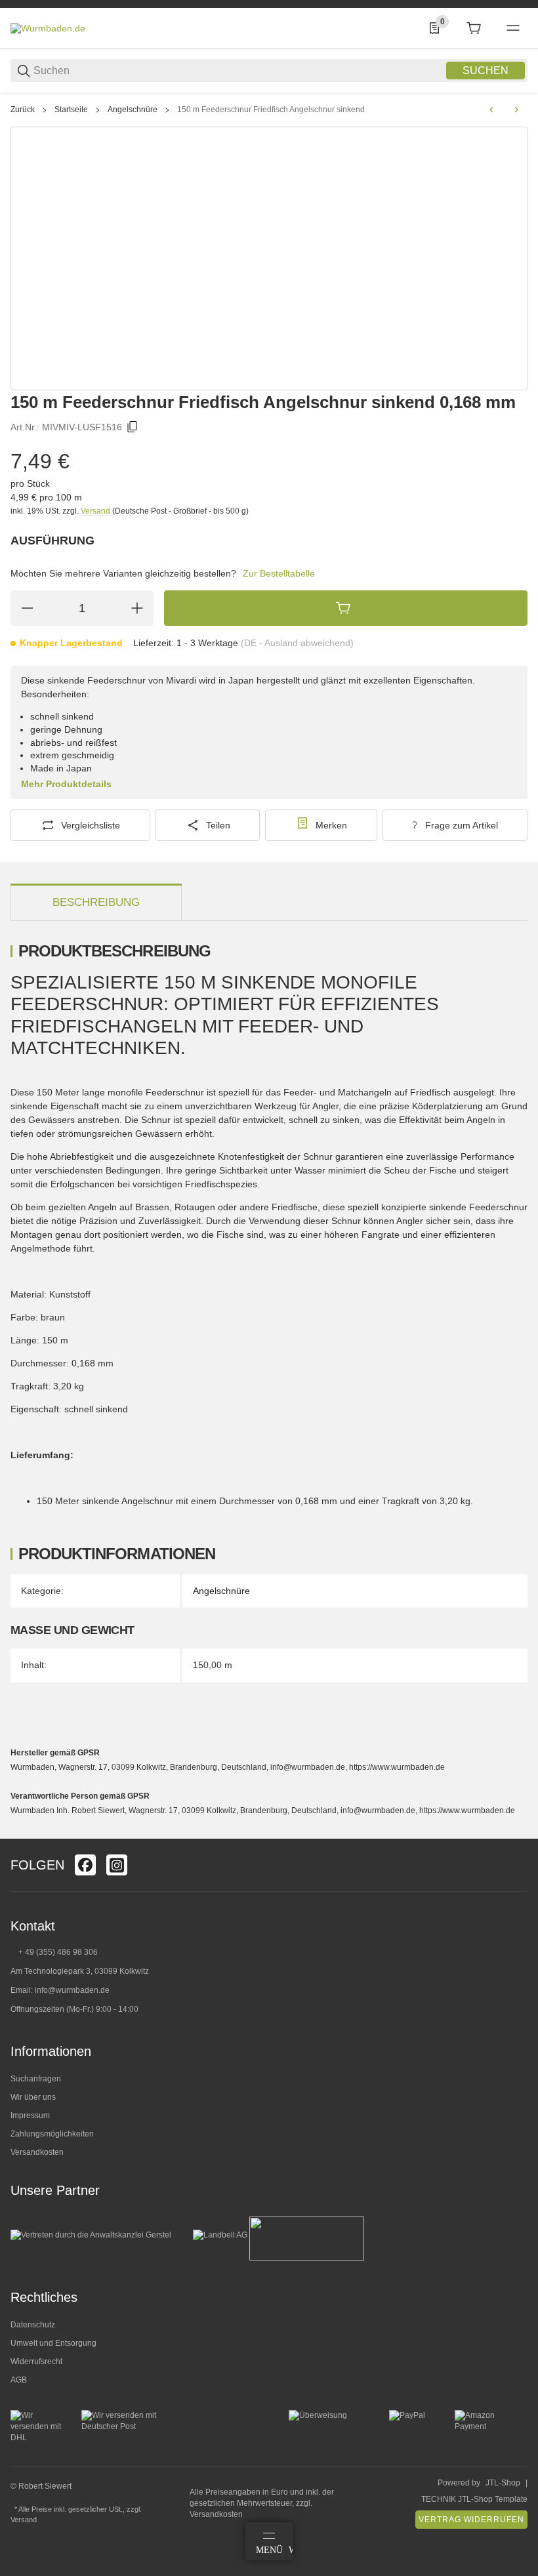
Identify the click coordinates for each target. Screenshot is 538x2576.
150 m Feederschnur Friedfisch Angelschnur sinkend (271, 110)
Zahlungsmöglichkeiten (52, 2134)
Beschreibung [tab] (96, 902)
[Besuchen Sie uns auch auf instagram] (117, 1865)
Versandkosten (37, 2152)
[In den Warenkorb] (346, 608)
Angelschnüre (133, 110)
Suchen (486, 71)
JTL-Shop (503, 2483)
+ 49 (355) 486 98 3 (53, 1952)
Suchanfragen (36, 2079)
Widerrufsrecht (36, 2361)
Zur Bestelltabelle (279, 573)
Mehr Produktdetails (66, 784)
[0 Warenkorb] (474, 28)
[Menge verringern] (27, 608)
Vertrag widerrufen (471, 2520)
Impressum (30, 2116)
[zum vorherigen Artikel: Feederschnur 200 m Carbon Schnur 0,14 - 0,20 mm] (491, 110)
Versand (96, 511)
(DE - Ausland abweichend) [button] (297, 643)
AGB (19, 2380)
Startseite (71, 110)
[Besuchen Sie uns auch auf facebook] (85, 1865)
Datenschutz (33, 2325)
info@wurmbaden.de (72, 1990)
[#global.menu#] (513, 28)
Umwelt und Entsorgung (53, 2343)
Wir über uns (33, 2097)
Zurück (23, 110)
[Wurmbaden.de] (48, 28)
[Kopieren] (133, 427)
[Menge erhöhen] (137, 608)
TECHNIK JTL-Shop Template (474, 2499)
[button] (517, 1833)
